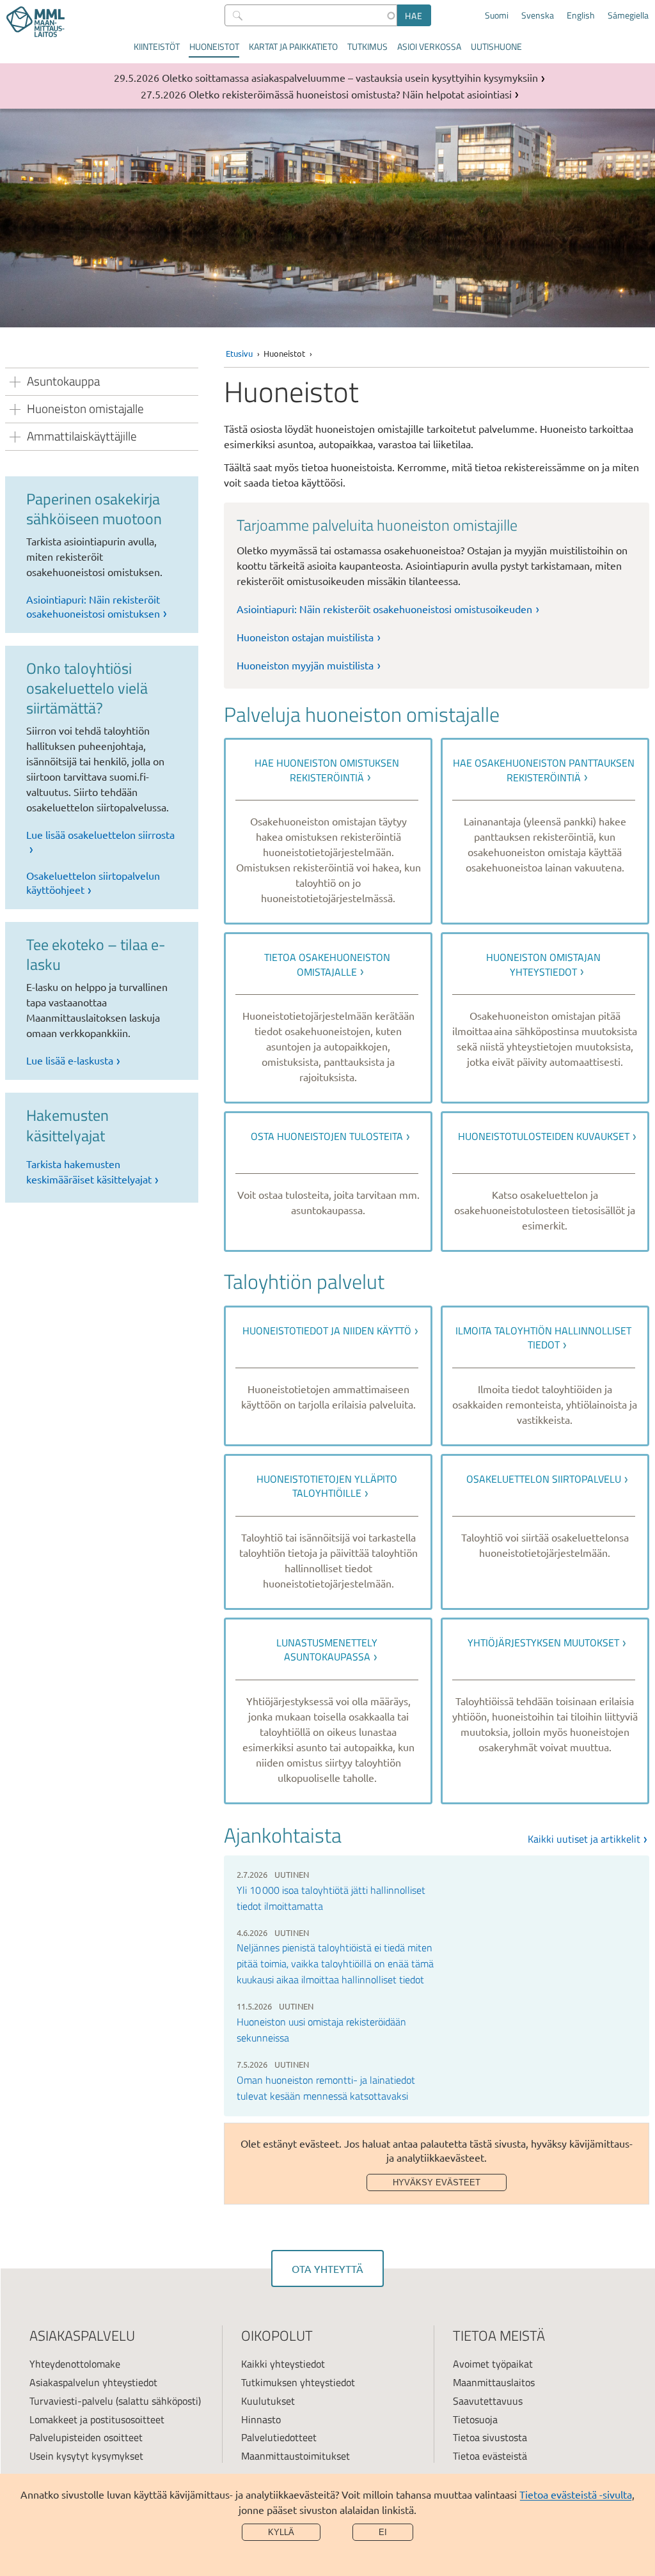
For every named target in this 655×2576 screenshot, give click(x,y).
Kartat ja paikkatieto (293, 46)
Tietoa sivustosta (490, 2437)
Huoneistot (214, 46)
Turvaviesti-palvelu (71, 2401)
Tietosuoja (475, 2419)
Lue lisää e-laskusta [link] (70, 1060)
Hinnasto (261, 2419)
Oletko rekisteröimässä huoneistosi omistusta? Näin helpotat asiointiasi (350, 94)
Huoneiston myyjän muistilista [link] (305, 665)
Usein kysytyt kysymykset (86, 2456)
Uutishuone (496, 46)
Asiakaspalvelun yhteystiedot (93, 2382)
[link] (328, 831)
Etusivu (239, 353)
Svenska (538, 15)
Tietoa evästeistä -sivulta (576, 2494)
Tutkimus (367, 46)
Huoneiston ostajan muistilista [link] (305, 637)
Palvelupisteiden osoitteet (86, 2437)
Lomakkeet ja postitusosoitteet (97, 2419)
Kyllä (281, 2532)
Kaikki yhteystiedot (283, 2364)
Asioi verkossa (429, 46)
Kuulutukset (268, 2401)
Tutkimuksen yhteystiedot (298, 2382)
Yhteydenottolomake (75, 2364)
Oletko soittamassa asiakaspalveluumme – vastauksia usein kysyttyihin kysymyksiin (350, 77)
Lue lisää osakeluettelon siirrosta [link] (100, 834)
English (581, 15)
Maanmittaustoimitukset (296, 2456)
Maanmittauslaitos (494, 2382)
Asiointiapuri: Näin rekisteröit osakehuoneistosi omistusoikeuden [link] (384, 609)
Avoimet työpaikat (493, 2364)
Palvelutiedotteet (279, 2437)
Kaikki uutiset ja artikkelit (584, 1839)
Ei (383, 2532)
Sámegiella (628, 15)
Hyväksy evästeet (437, 2182)
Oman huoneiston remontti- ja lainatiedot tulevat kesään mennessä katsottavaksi (326, 2088)
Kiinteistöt (157, 46)
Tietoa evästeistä (490, 2456)
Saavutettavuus (488, 2401)
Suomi (497, 15)
